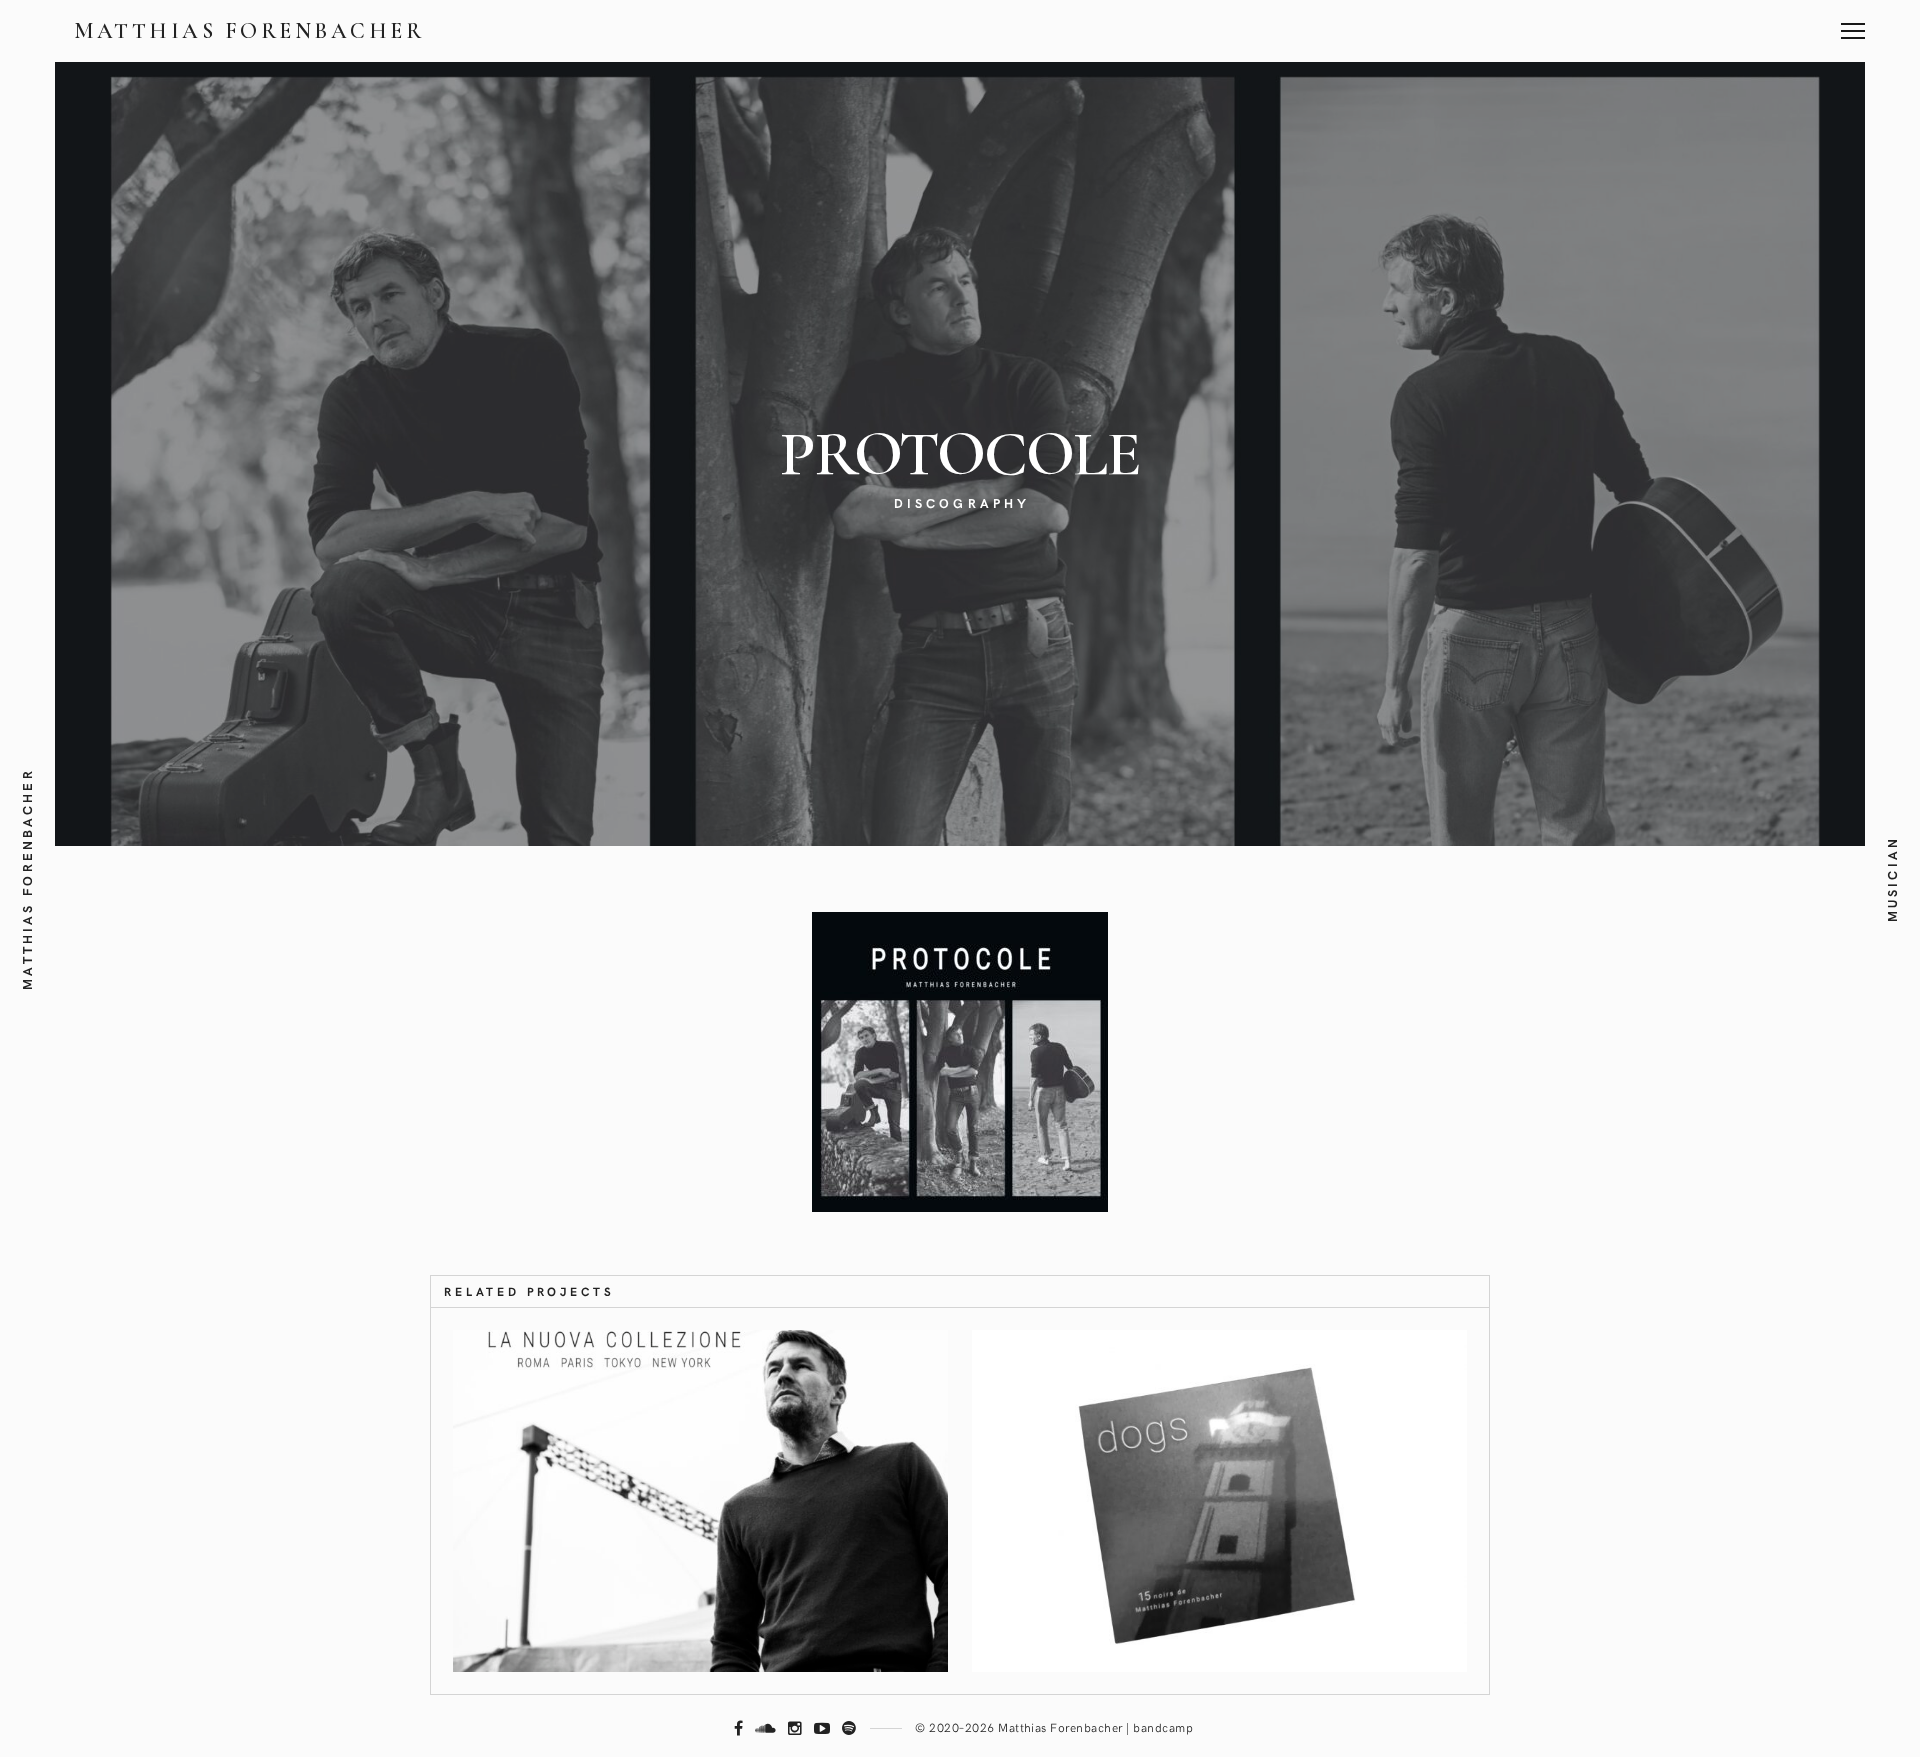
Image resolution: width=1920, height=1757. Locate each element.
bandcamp (1163, 1727)
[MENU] (1853, 23)
